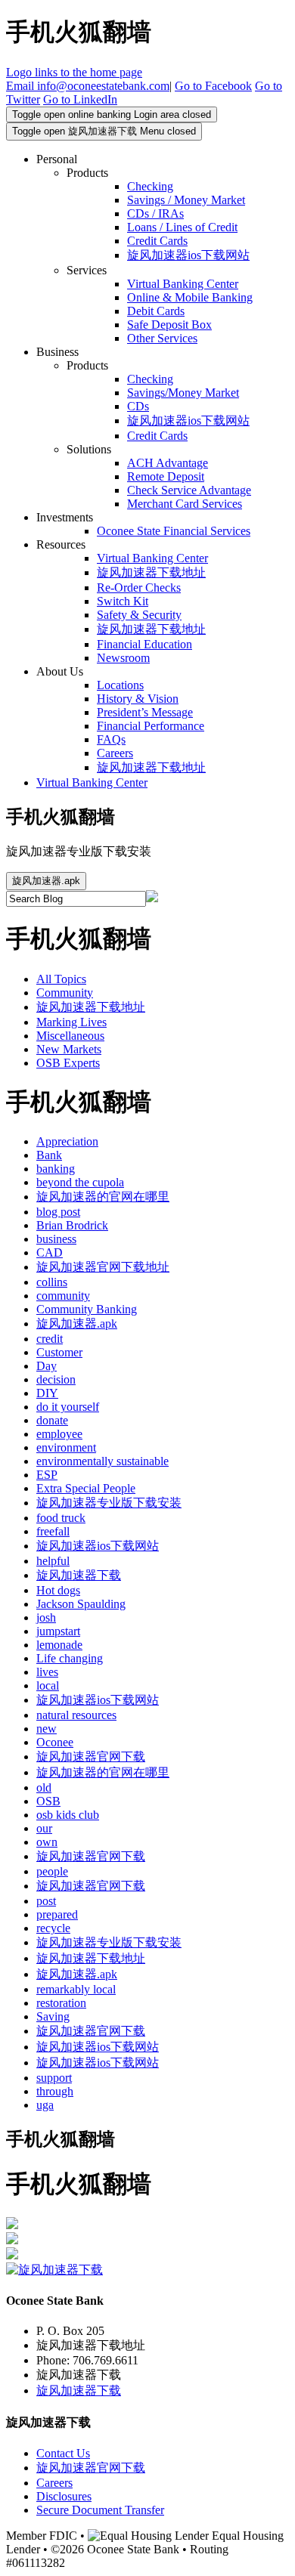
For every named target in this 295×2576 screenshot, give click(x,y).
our (44, 1828)
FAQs (111, 739)
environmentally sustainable (102, 1461)
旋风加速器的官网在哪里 (103, 1197)
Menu (104, 131)
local (48, 1685)
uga (45, 2105)
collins (52, 1282)
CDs (138, 406)
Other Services (162, 338)
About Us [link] (60, 671)
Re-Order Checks (139, 588)
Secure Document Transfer (100, 2510)
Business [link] (57, 352)
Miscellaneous (70, 1036)
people (52, 1871)
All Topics (61, 979)
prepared (57, 1914)
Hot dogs (58, 1590)
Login (112, 114)
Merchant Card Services (185, 504)
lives (47, 1672)
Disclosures (64, 2496)
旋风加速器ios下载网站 (188, 255)
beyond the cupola (80, 1182)
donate (52, 1420)
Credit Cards (157, 241)
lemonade (59, 1645)
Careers (115, 753)
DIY (47, 1393)
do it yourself (68, 1407)
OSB (48, 1801)
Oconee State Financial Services (174, 531)
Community (65, 993)
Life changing (70, 1658)
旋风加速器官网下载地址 (103, 1267)
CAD (50, 1252)
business (56, 1239)
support (54, 2078)
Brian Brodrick (72, 1225)
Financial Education (144, 644)
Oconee (55, 1742)
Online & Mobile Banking (190, 297)
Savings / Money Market (186, 200)
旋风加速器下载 (79, 1575)
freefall (53, 1531)
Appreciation (67, 1141)
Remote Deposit (166, 476)
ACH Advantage (168, 463)
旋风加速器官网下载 (91, 1757)
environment (66, 1447)
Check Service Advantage (189, 490)
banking (56, 1169)
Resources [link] (61, 544)
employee (59, 1434)
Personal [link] (57, 159)
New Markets (69, 1049)
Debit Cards (156, 311)
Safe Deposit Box (169, 325)
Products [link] (87, 173)
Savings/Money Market (183, 393)
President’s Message (145, 712)
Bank (49, 1155)
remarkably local (76, 1989)
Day (47, 1366)
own (47, 1842)
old (44, 1787)
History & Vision (138, 699)
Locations (120, 685)
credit (50, 1339)
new (47, 1729)
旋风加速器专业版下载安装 (109, 1503)
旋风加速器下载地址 (151, 572)
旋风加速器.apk (46, 881)
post (46, 1901)
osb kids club (68, 1815)
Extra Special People (86, 1488)
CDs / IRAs (155, 213)
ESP (47, 1475)
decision (56, 1379)
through (55, 2091)
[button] (88, 86)
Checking (150, 186)
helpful (53, 1561)
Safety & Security (139, 615)
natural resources (76, 1715)
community (63, 1296)
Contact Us (63, 2453)
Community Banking (87, 1309)
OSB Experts (68, 1063)
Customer (59, 1352)
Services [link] (87, 270)
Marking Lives (71, 1022)
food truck (61, 1518)
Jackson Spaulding (81, 1604)
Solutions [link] (89, 449)
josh (46, 1617)
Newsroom (123, 658)
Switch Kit (123, 601)
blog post (58, 1212)
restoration (61, 2003)
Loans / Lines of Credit (182, 227)
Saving (53, 2016)
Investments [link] (65, 517)
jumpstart (58, 1631)
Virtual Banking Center (183, 284)
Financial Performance (151, 726)
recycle (53, 1928)
